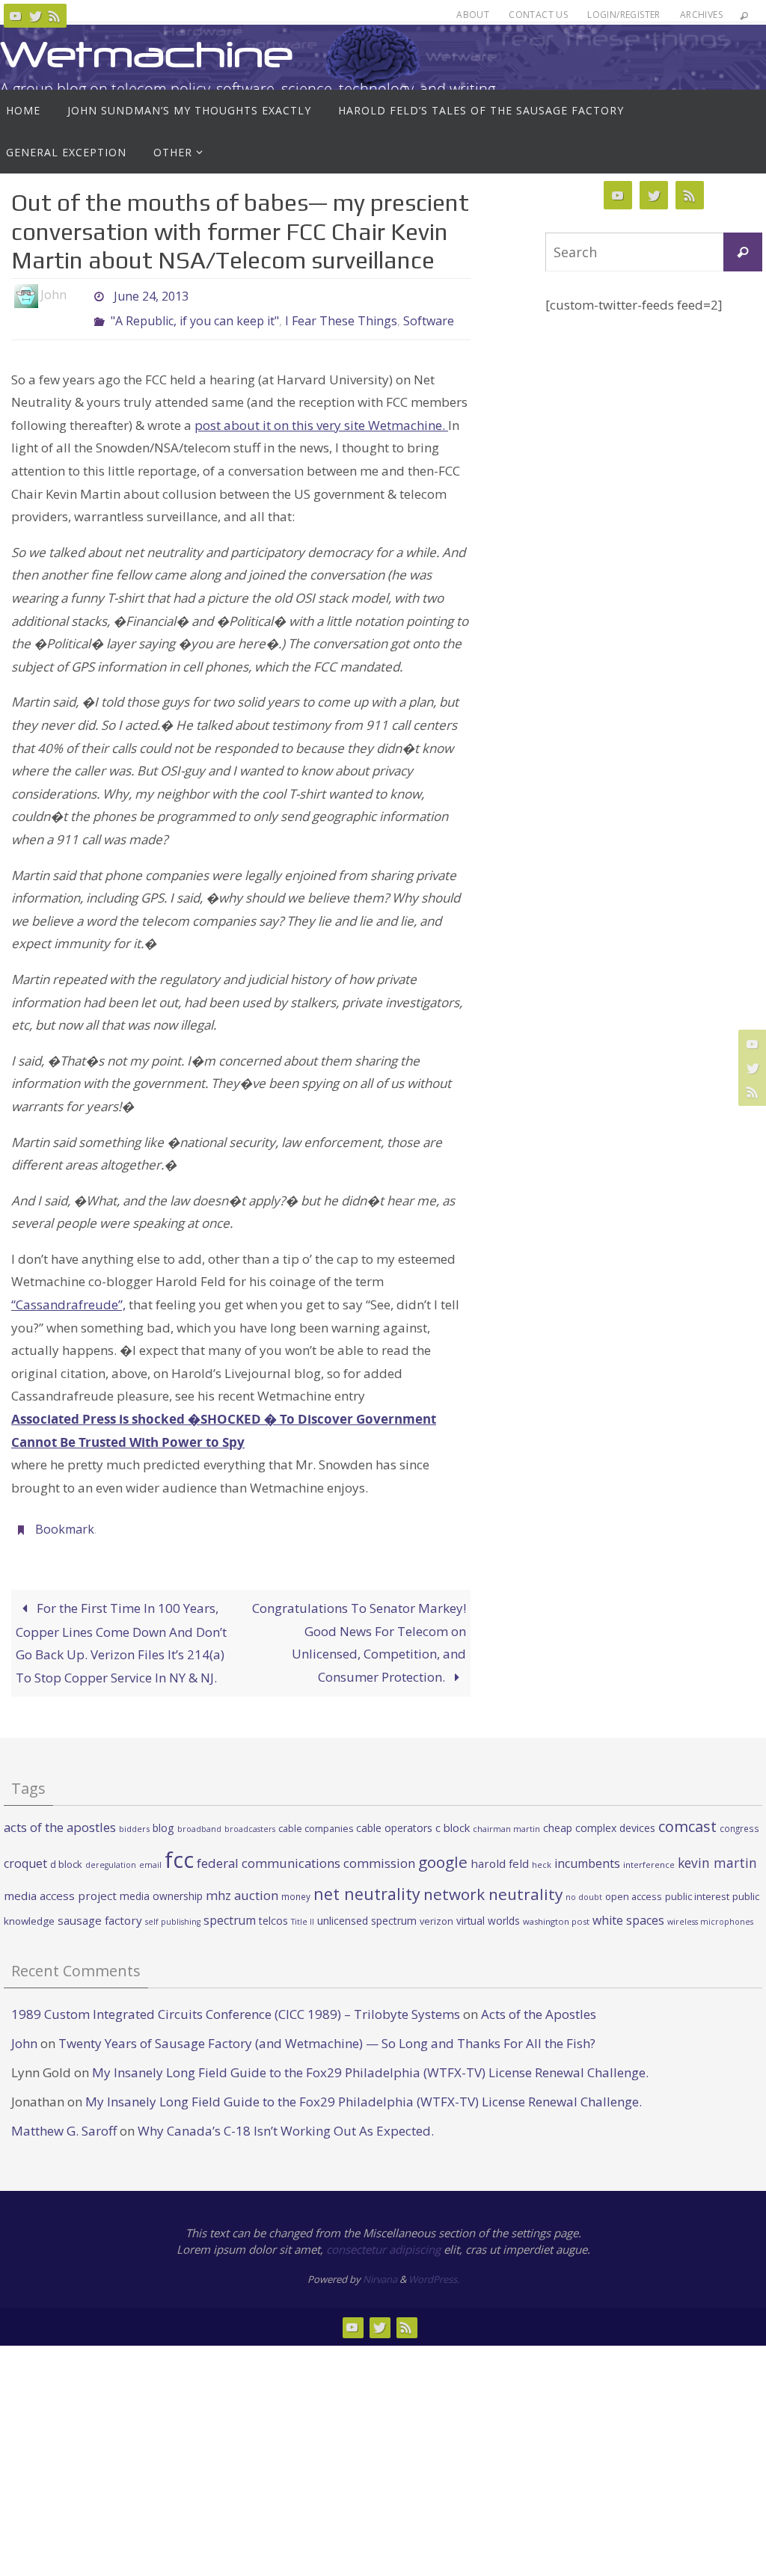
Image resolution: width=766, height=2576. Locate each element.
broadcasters (250, 1817)
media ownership (161, 1883)
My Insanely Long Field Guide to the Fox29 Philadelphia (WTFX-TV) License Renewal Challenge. (370, 2060)
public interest (697, 1884)
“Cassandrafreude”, (68, 1296)
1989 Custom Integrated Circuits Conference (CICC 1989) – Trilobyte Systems (236, 2001)
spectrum (230, 1908)
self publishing (173, 1909)
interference (649, 1852)
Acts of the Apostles (539, 2001)
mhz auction (242, 1882)
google (443, 1849)
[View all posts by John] (79, 295)
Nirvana (380, 2266)
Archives (701, 15)
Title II (303, 1909)
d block (66, 1851)
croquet (25, 1851)
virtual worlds (488, 1908)
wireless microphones (710, 1909)
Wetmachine (147, 54)
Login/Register (624, 15)
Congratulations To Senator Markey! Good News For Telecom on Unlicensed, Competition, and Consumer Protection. (359, 1630)
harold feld (500, 1851)
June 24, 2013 (151, 295)
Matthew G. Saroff (64, 2119)
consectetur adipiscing (383, 2237)
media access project (60, 1883)
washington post (556, 1909)
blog (163, 1816)
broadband (199, 1817)
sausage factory (100, 1908)
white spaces (628, 1908)
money (296, 1884)
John (24, 2031)
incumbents (587, 1851)
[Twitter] (35, 16)
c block (453, 1816)
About (473, 15)
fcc (179, 1847)
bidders (134, 1817)
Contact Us (538, 15)
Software (429, 316)
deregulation (111, 1852)
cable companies (316, 1817)
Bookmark (65, 1519)
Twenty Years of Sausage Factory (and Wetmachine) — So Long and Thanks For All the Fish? (327, 2031)
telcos (273, 1908)
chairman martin (506, 1817)
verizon (436, 1909)
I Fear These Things (341, 316)
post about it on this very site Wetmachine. (321, 417)
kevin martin (717, 1850)
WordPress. (434, 2266)
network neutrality (493, 1881)
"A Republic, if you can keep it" (195, 316)
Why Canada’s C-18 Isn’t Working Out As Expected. (286, 2119)
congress (739, 1816)
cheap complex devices (599, 1816)
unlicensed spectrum (367, 1908)
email (150, 1852)
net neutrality (367, 1881)
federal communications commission (306, 1850)
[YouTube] (16, 16)
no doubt (584, 1884)
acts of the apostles (60, 1815)
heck (542, 1852)
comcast (687, 1814)
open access (634, 1884)
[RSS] (55, 16)
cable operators (394, 1816)
